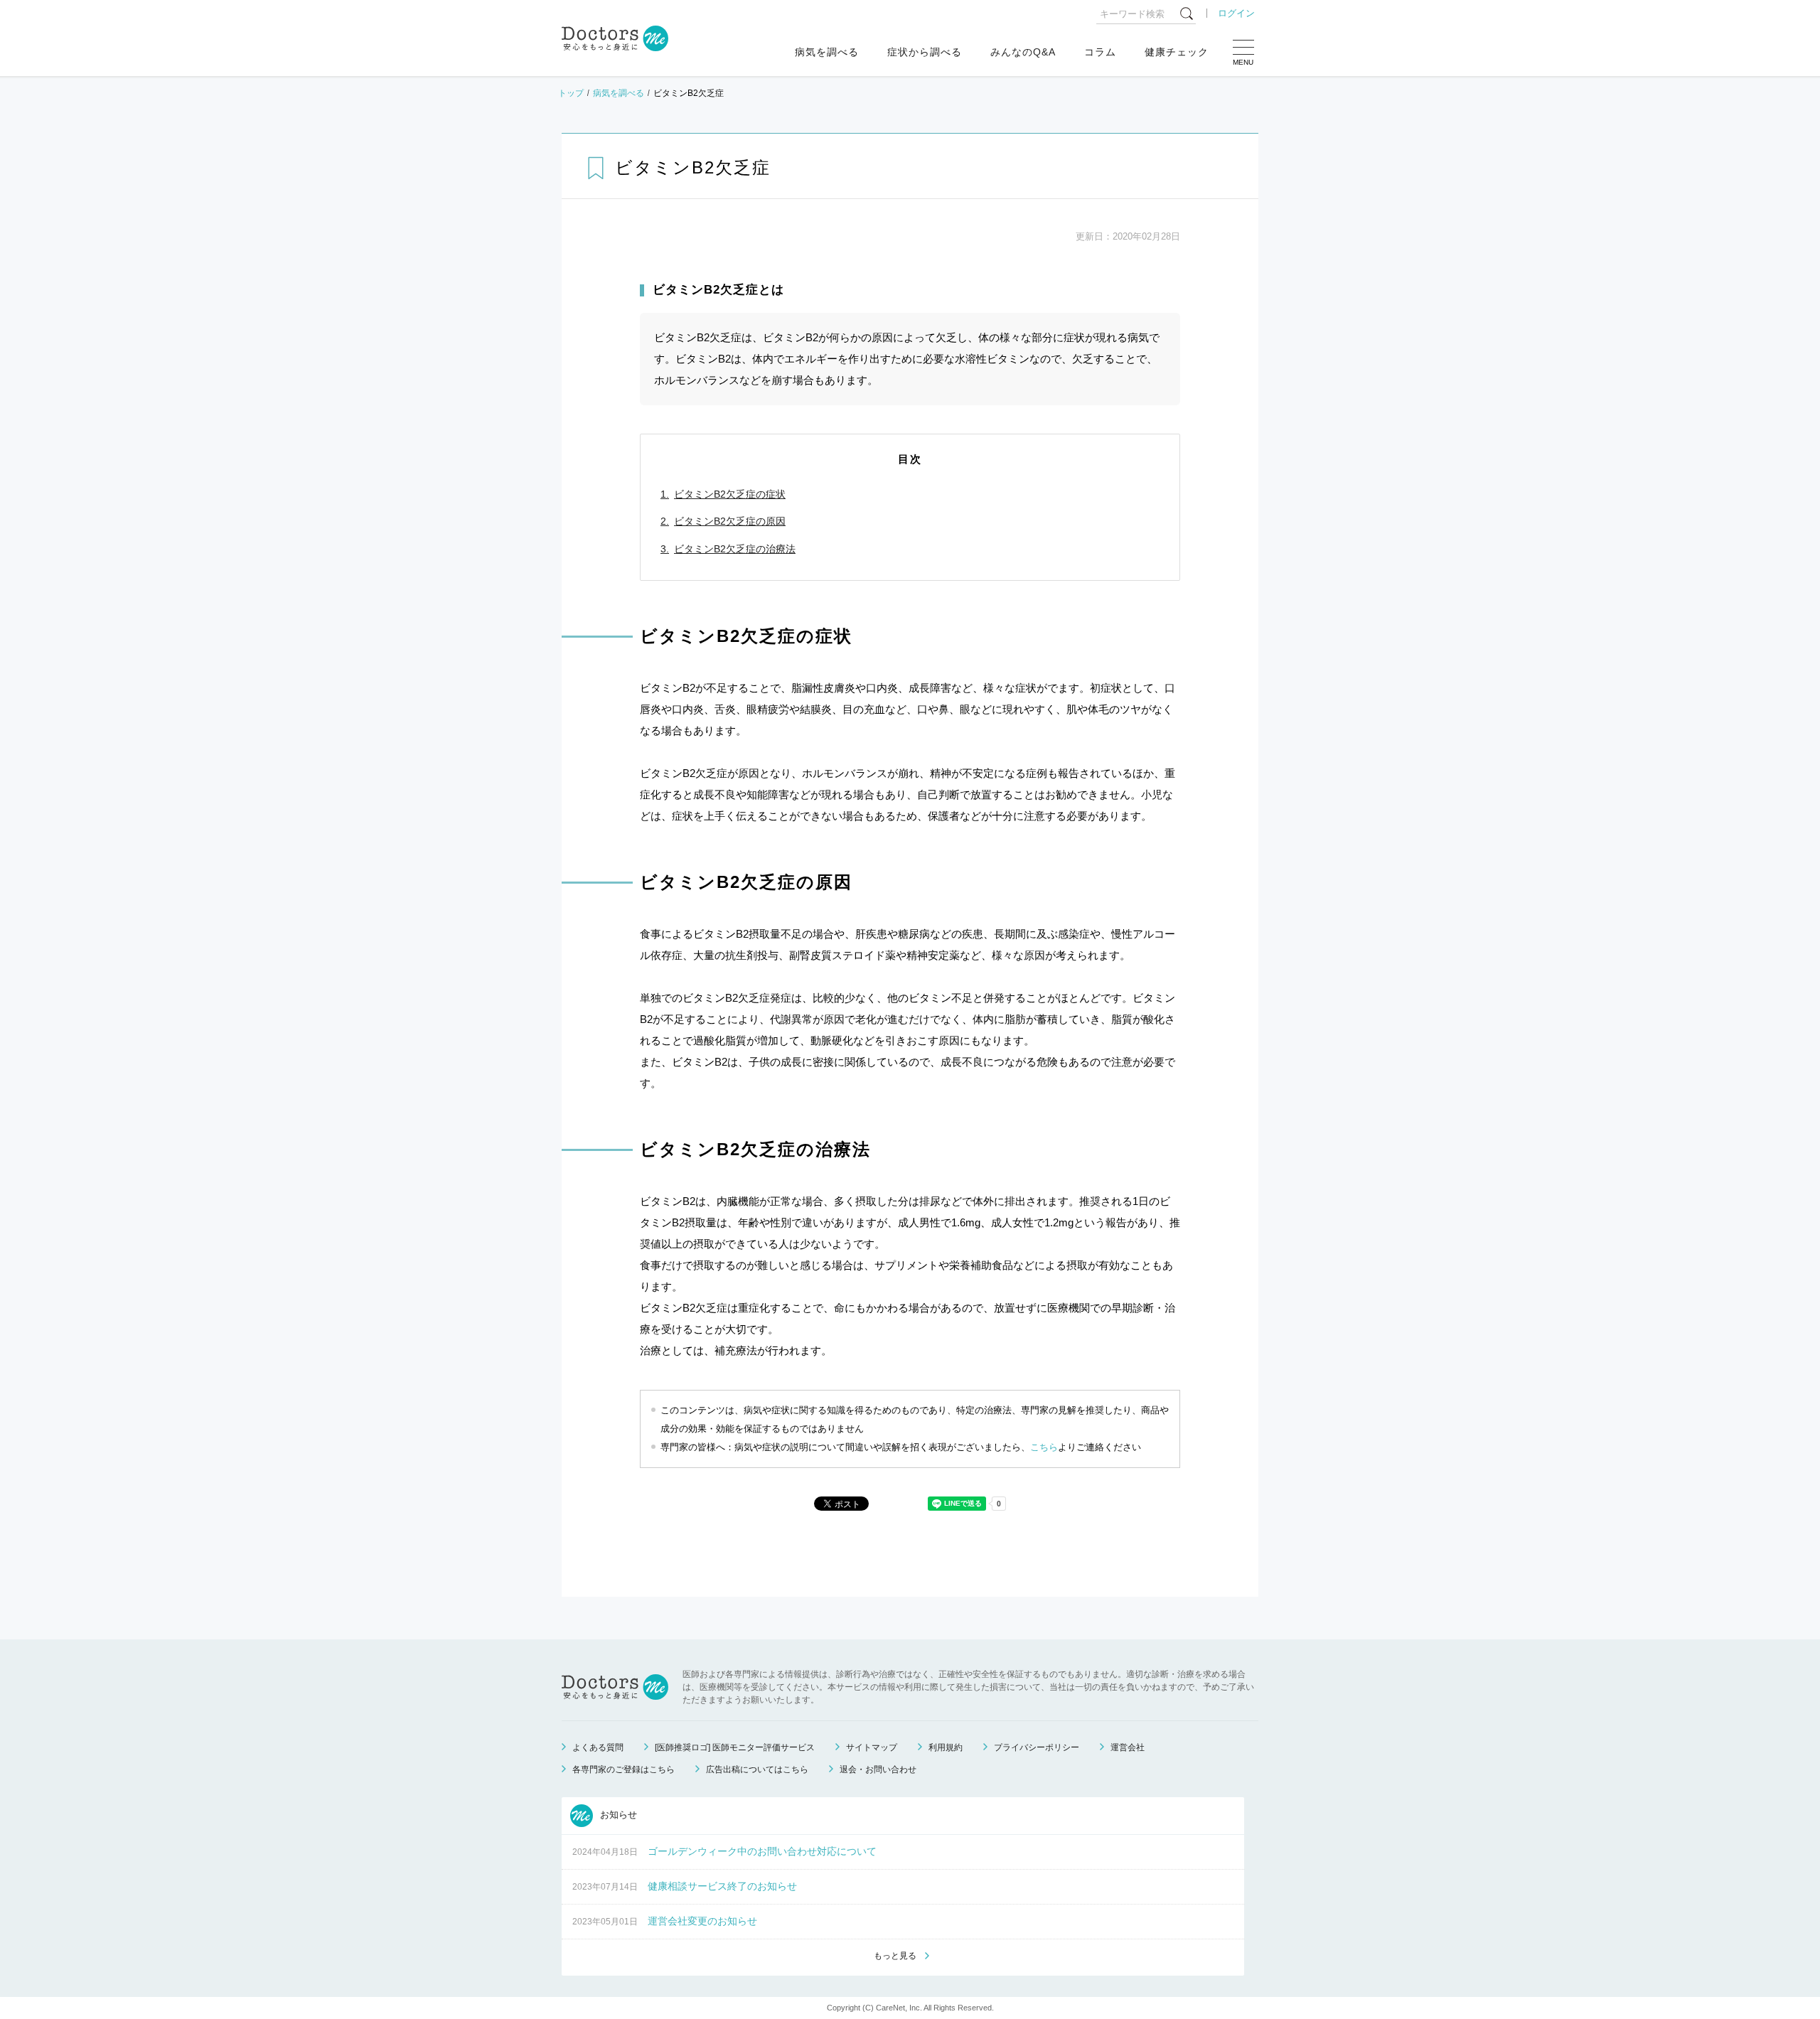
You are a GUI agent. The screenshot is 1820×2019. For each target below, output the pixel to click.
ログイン (1236, 13)
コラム (1100, 52)
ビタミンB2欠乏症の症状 (730, 494)
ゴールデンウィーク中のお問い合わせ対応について (762, 1851)
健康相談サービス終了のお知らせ (722, 1886)
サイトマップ (872, 1747)
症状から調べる (925, 52)
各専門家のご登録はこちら (623, 1769)
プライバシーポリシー (1037, 1747)
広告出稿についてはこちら (757, 1769)
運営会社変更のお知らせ (702, 1921)
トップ (571, 93)
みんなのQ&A (1023, 52)
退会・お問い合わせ (878, 1769)
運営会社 (1128, 1747)
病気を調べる (827, 52)
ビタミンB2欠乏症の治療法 (735, 549)
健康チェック (1177, 52)
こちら (1044, 1447)
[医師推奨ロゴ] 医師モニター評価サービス (735, 1747)
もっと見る (895, 1956)
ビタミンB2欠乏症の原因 (730, 521)
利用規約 (946, 1747)
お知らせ (617, 1815)
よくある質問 (598, 1747)
